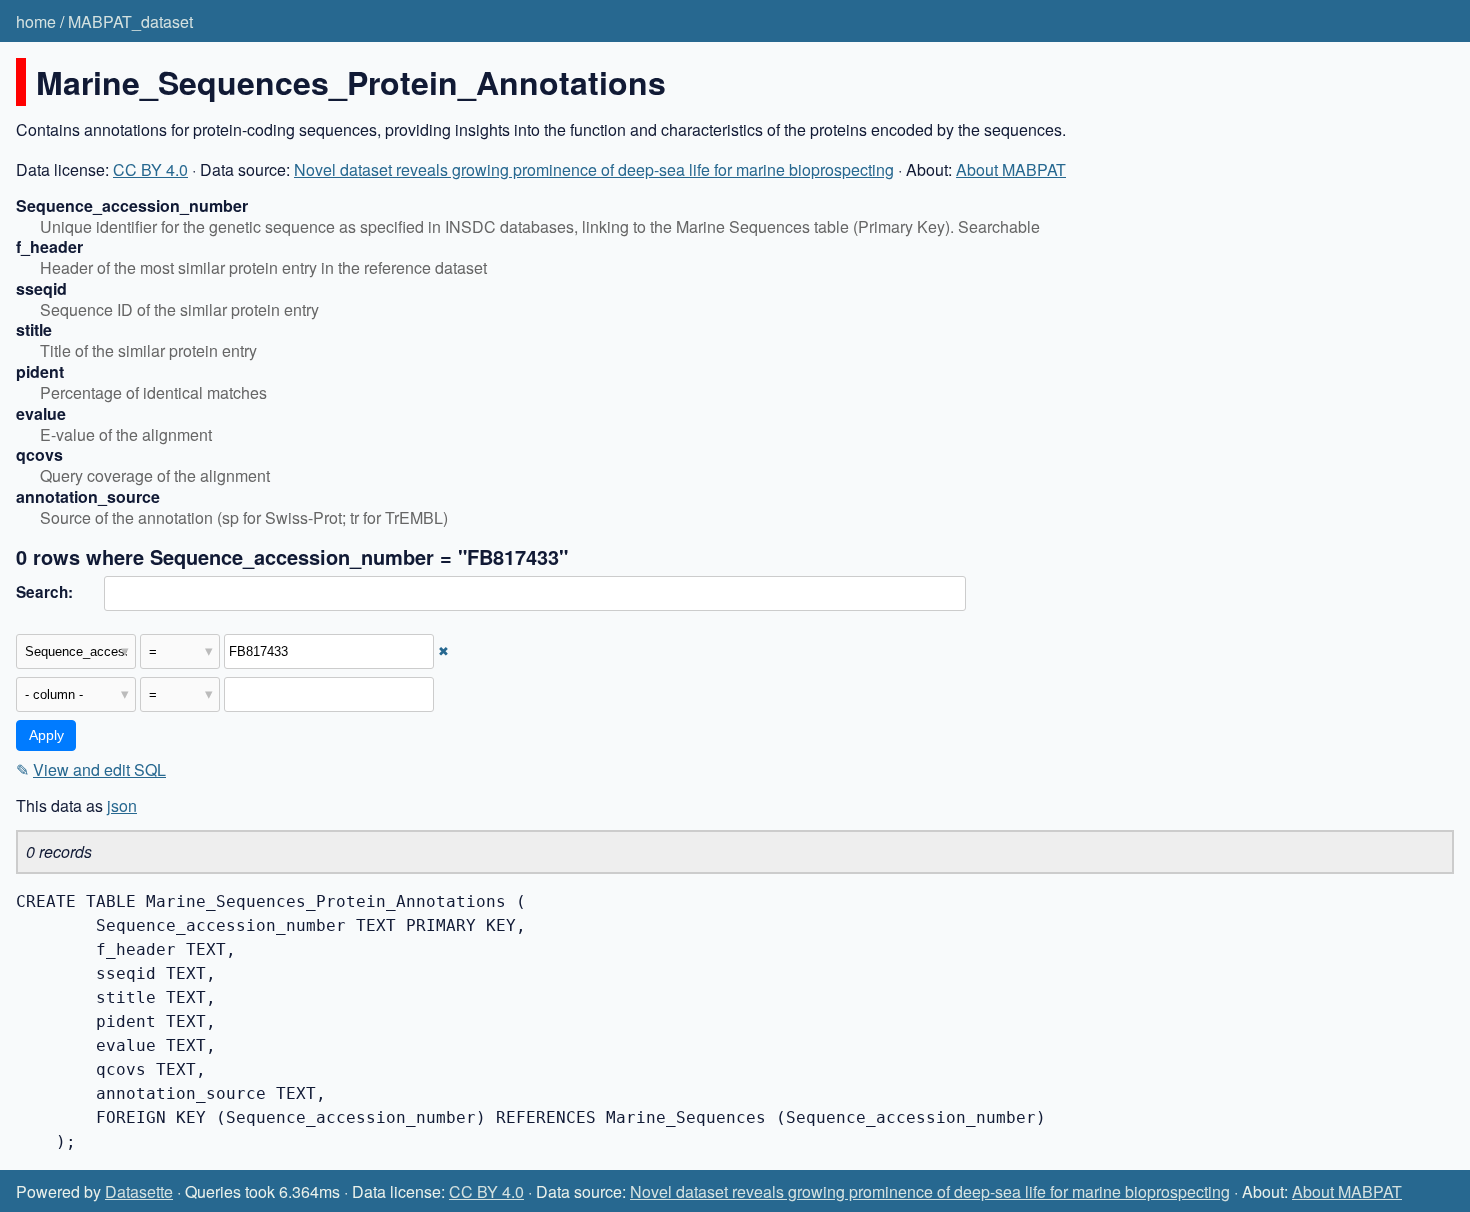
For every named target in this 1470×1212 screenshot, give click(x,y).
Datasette (139, 1191)
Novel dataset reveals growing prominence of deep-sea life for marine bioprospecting (594, 169)
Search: (44, 592)
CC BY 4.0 (150, 169)
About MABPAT (1011, 169)
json (122, 805)
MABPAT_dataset (130, 21)
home (36, 21)
